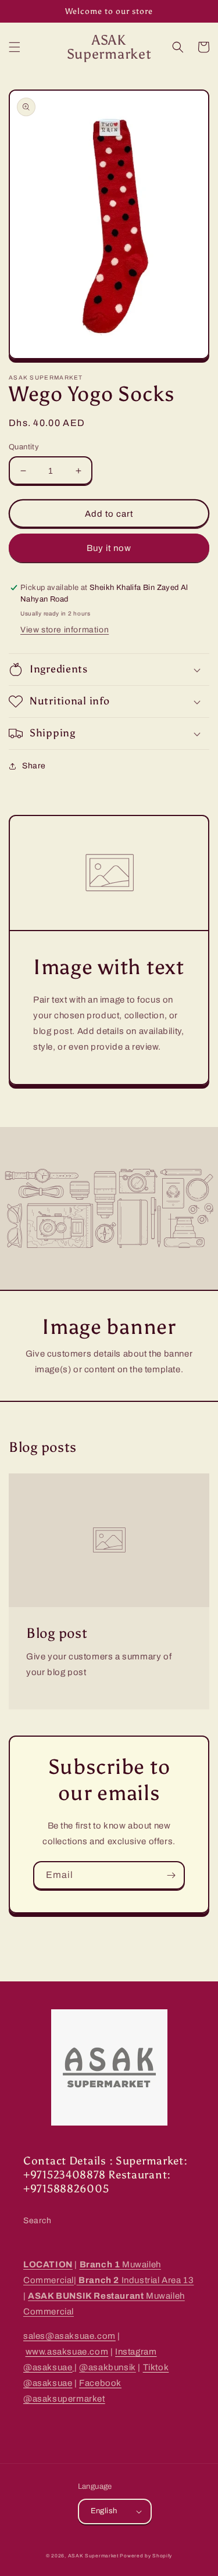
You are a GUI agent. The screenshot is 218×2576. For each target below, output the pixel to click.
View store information (65, 630)
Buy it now (109, 548)
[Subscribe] (171, 1875)
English (104, 2511)
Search (37, 2221)
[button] (15, 47)
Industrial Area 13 (135, 2280)
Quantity (24, 447)
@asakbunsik (108, 2367)
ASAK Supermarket (93, 2556)
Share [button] (34, 766)
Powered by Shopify (146, 2556)
